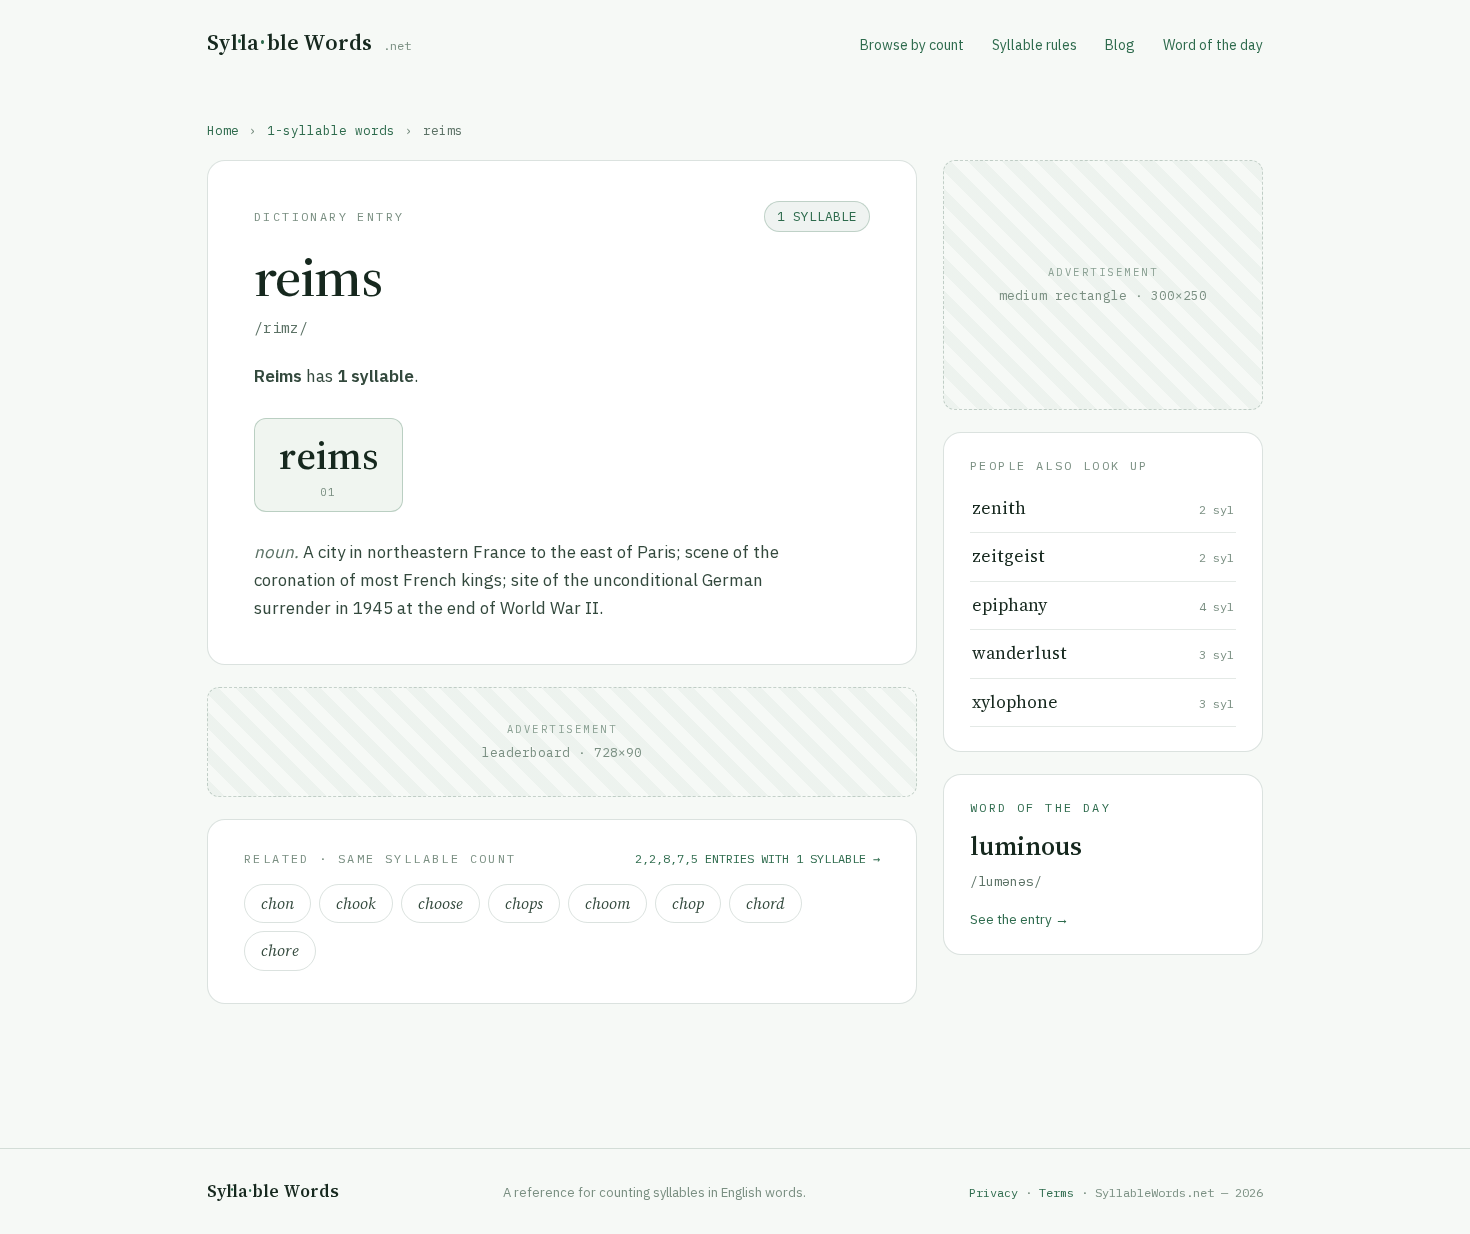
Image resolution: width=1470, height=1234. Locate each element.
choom (607, 903)
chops (524, 903)
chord (765, 903)
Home (223, 130)
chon (277, 903)
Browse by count (912, 45)
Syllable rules (1034, 45)
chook (356, 903)
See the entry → (1019, 919)
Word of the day (1213, 45)
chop (688, 903)
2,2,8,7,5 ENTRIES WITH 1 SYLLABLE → (757, 858)
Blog (1120, 45)
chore (280, 950)
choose (440, 903)
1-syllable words (331, 130)
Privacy (993, 1192)
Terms (1056, 1192)
